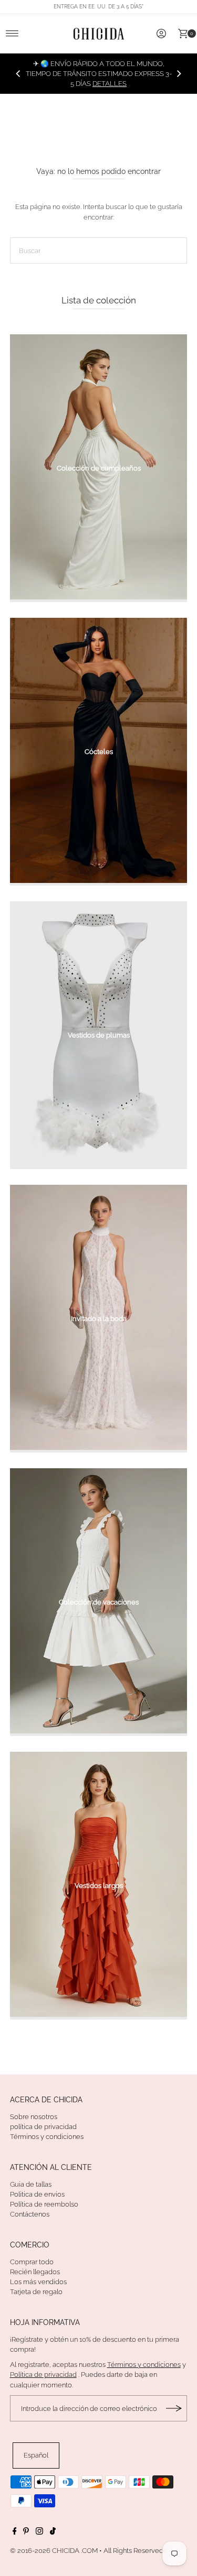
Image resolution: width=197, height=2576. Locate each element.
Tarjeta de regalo (36, 2292)
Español (36, 2455)
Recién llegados (35, 2272)
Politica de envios (37, 2194)
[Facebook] (15, 2533)
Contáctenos (30, 2214)
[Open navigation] (12, 34)
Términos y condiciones (47, 2137)
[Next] (179, 73)
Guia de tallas (31, 2184)
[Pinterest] (26, 2533)
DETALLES (110, 84)
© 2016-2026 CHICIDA (45, 2551)
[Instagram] (39, 2533)
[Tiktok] (53, 2533)
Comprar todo (32, 2262)
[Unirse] (174, 2408)
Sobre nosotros (34, 2117)
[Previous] (18, 73)
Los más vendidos (38, 2282)
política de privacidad (43, 2127)
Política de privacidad (43, 2375)
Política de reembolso (44, 2204)
